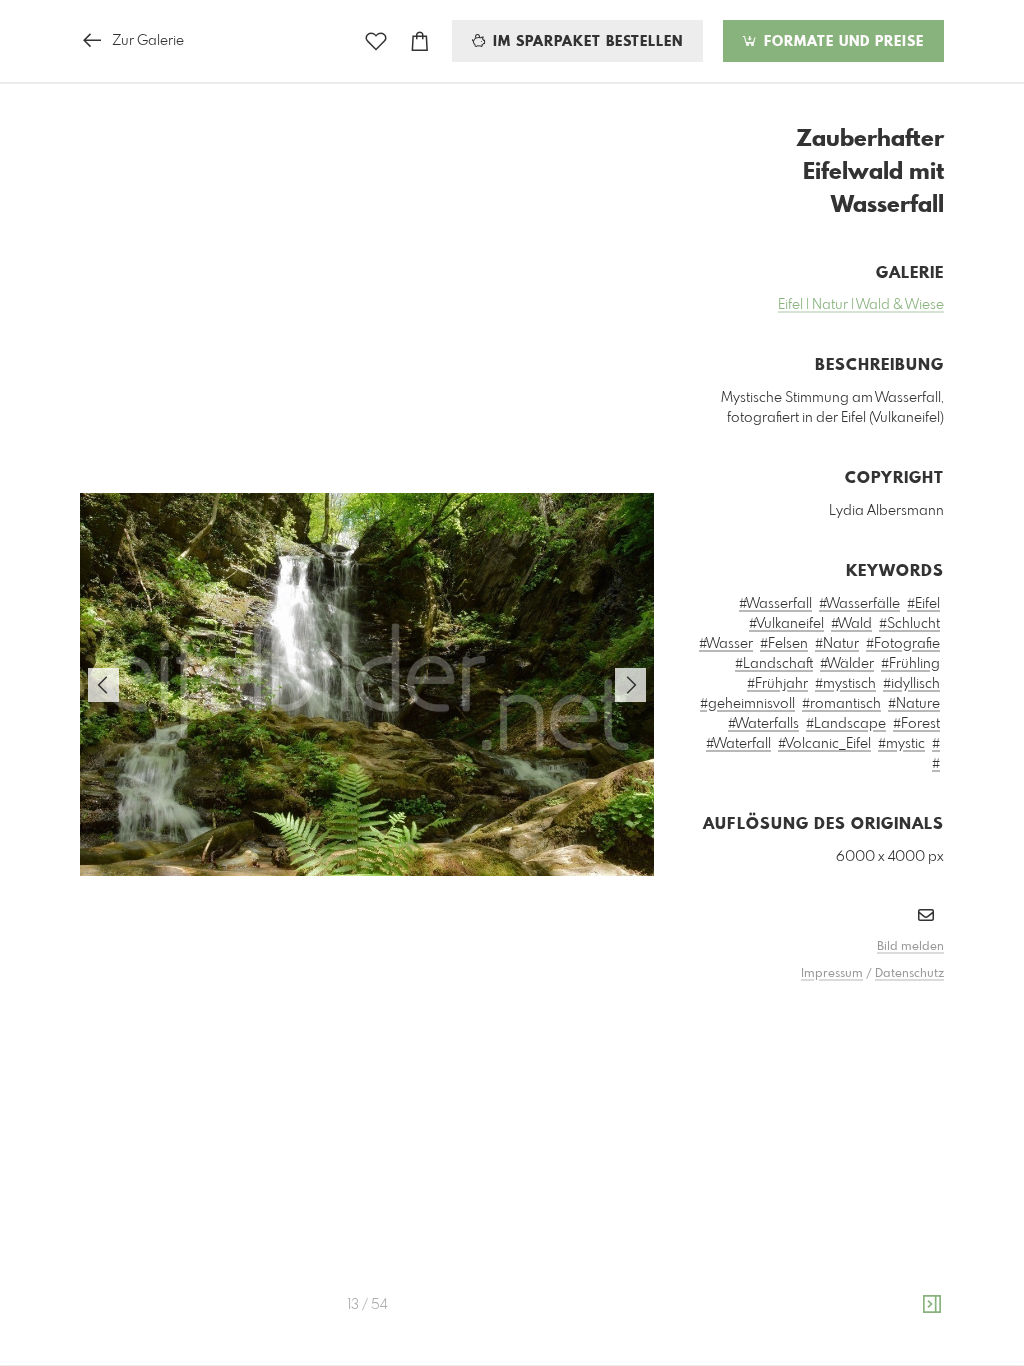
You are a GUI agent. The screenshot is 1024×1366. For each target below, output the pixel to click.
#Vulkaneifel (786, 624)
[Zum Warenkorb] (420, 41)
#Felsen (784, 644)
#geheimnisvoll (747, 704)
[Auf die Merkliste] (376, 41)
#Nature (914, 704)
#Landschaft (774, 664)
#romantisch (841, 704)
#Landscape (846, 724)
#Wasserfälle (859, 604)
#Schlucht (909, 624)
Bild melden (910, 947)
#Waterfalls (763, 724)
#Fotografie (903, 644)
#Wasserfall (775, 604)
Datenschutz (909, 974)
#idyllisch (911, 684)
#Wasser (726, 644)
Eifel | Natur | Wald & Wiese (861, 305)
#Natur (837, 644)
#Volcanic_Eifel (824, 744)
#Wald (851, 624)
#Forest (916, 724)
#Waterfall (738, 744)
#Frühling (910, 664)
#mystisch (845, 684)
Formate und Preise (841, 42)
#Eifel (923, 604)
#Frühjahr (777, 684)
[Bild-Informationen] (932, 1305)
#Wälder (847, 664)
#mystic (901, 744)
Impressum (832, 974)
